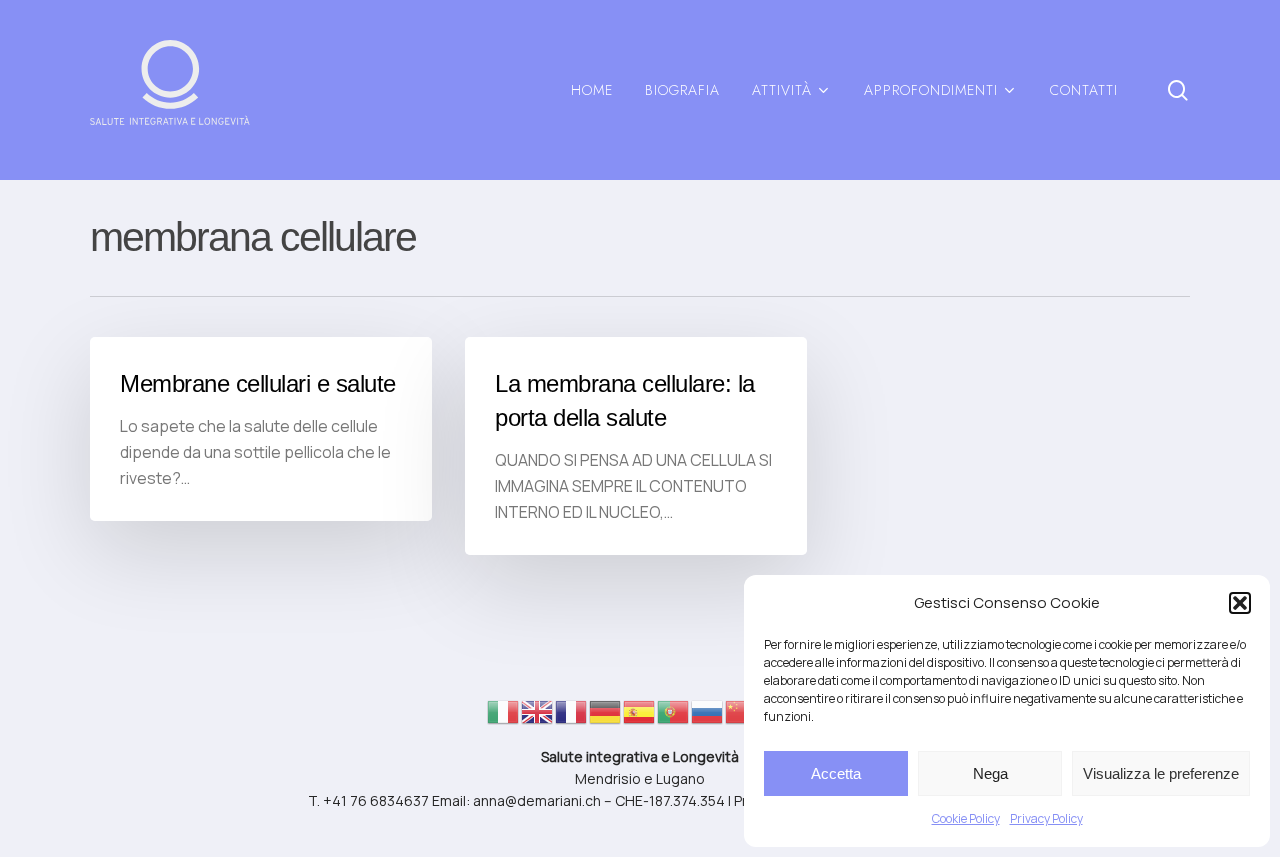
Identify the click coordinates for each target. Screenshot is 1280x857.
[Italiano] (504, 717)
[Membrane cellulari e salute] (261, 429)
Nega (990, 773)
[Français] (572, 717)
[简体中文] (742, 717)
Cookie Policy (966, 818)
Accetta (836, 773)
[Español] (640, 717)
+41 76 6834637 (376, 800)
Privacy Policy (1046, 818)
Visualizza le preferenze (1161, 773)
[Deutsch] (606, 717)
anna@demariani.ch (537, 800)
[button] (1240, 603)
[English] (538, 717)
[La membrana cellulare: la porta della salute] (636, 446)
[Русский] (708, 717)
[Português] (674, 717)
